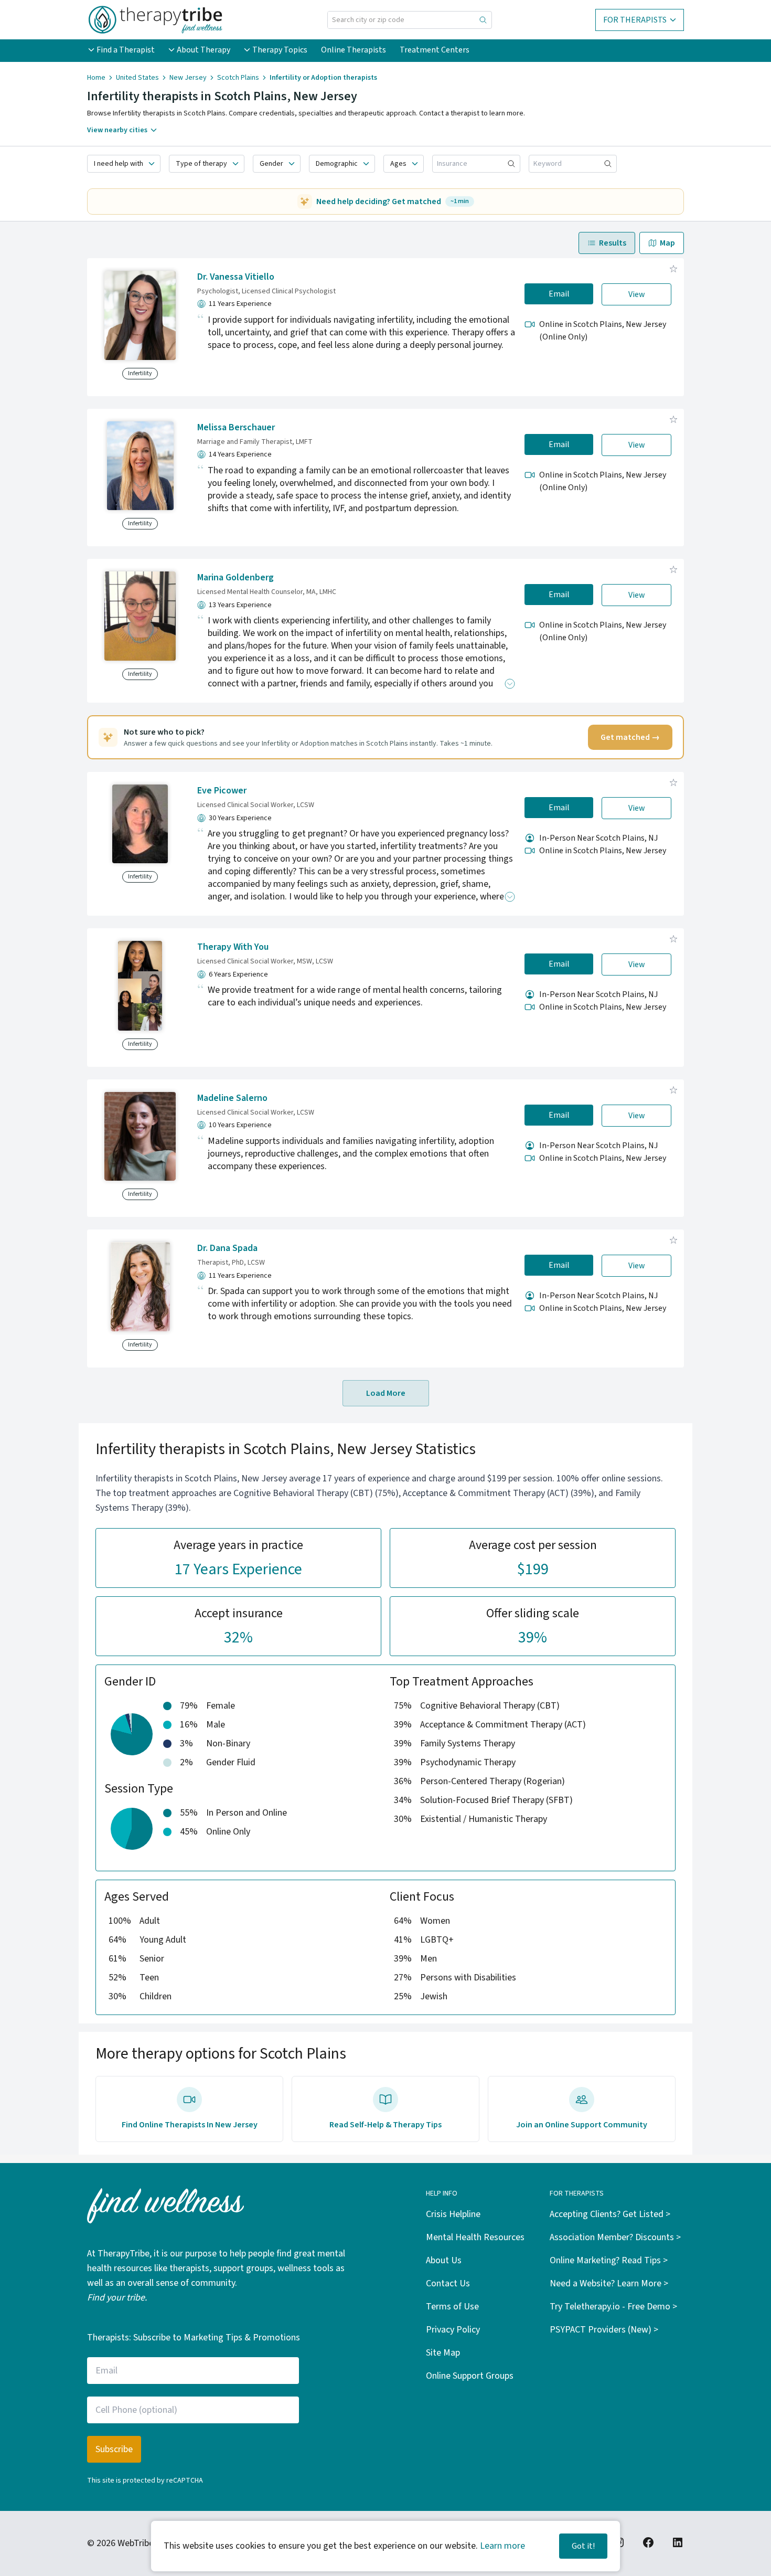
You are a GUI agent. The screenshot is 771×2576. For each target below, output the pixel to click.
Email (559, 294)
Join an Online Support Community (582, 2125)
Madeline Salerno (232, 1098)
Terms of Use (452, 2307)
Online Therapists (354, 50)
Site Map (443, 2353)
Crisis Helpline (453, 2214)
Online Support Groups (470, 2376)
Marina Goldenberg (235, 577)
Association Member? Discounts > (615, 2237)
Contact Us (448, 2283)
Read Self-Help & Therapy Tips (385, 2125)
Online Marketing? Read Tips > (609, 2260)
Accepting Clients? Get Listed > (610, 2214)
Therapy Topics (280, 50)
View (637, 294)
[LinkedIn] (678, 2542)
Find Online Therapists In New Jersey (190, 2125)
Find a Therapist (126, 50)
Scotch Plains (238, 78)
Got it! (583, 2546)
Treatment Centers (435, 50)
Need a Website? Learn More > (609, 2283)
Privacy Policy (453, 2330)
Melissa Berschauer (236, 427)
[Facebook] (648, 2542)
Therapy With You (233, 947)
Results (613, 243)
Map (667, 243)
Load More (386, 1393)
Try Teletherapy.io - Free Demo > (613, 2307)
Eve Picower (222, 791)
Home (96, 78)
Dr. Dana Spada (227, 1248)
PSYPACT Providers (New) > (604, 2330)
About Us (444, 2260)
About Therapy (204, 50)
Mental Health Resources (475, 2237)
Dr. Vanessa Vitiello (236, 277)
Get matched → (630, 737)
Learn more (502, 2546)
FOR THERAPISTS (635, 20)
